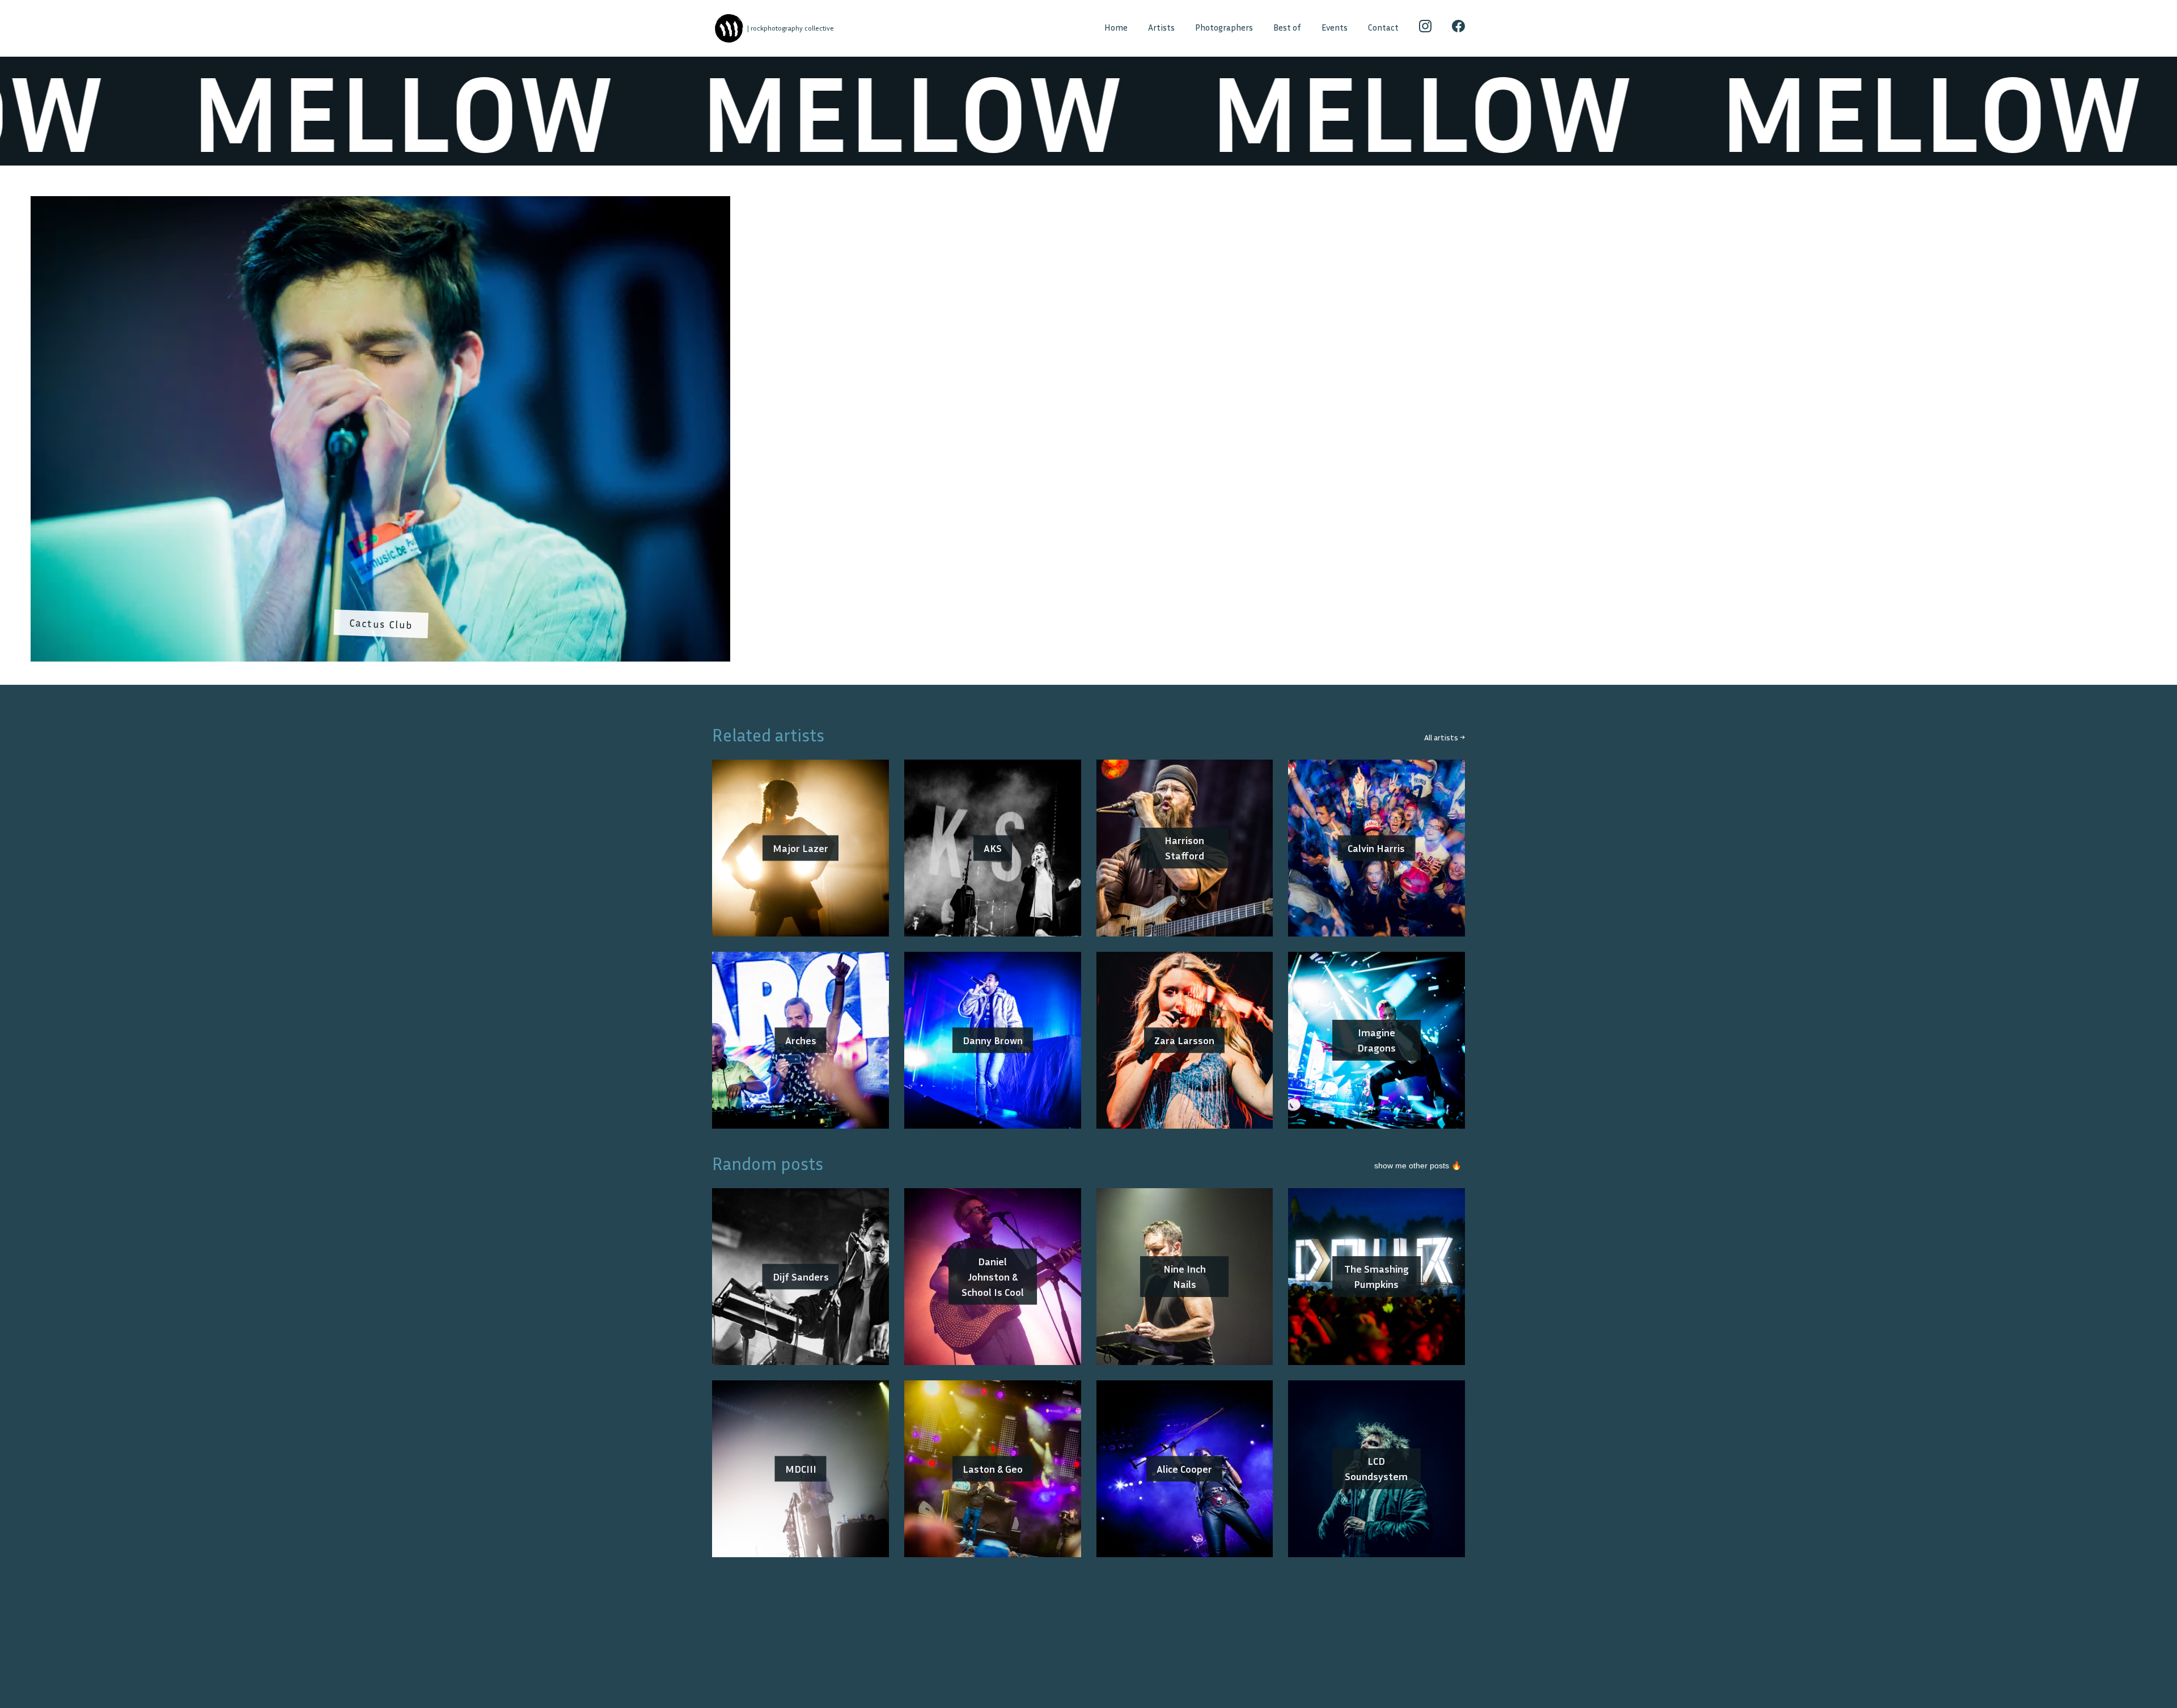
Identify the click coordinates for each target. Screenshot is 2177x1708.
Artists (1161, 27)
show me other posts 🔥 (1418, 1165)
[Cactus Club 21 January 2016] (380, 204)
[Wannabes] (729, 29)
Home (1116, 27)
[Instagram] (1426, 28)
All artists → (1445, 737)
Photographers (1224, 27)
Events (1335, 27)
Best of (1287, 27)
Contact (1383, 27)
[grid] (1088, 433)
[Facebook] (1458, 28)
